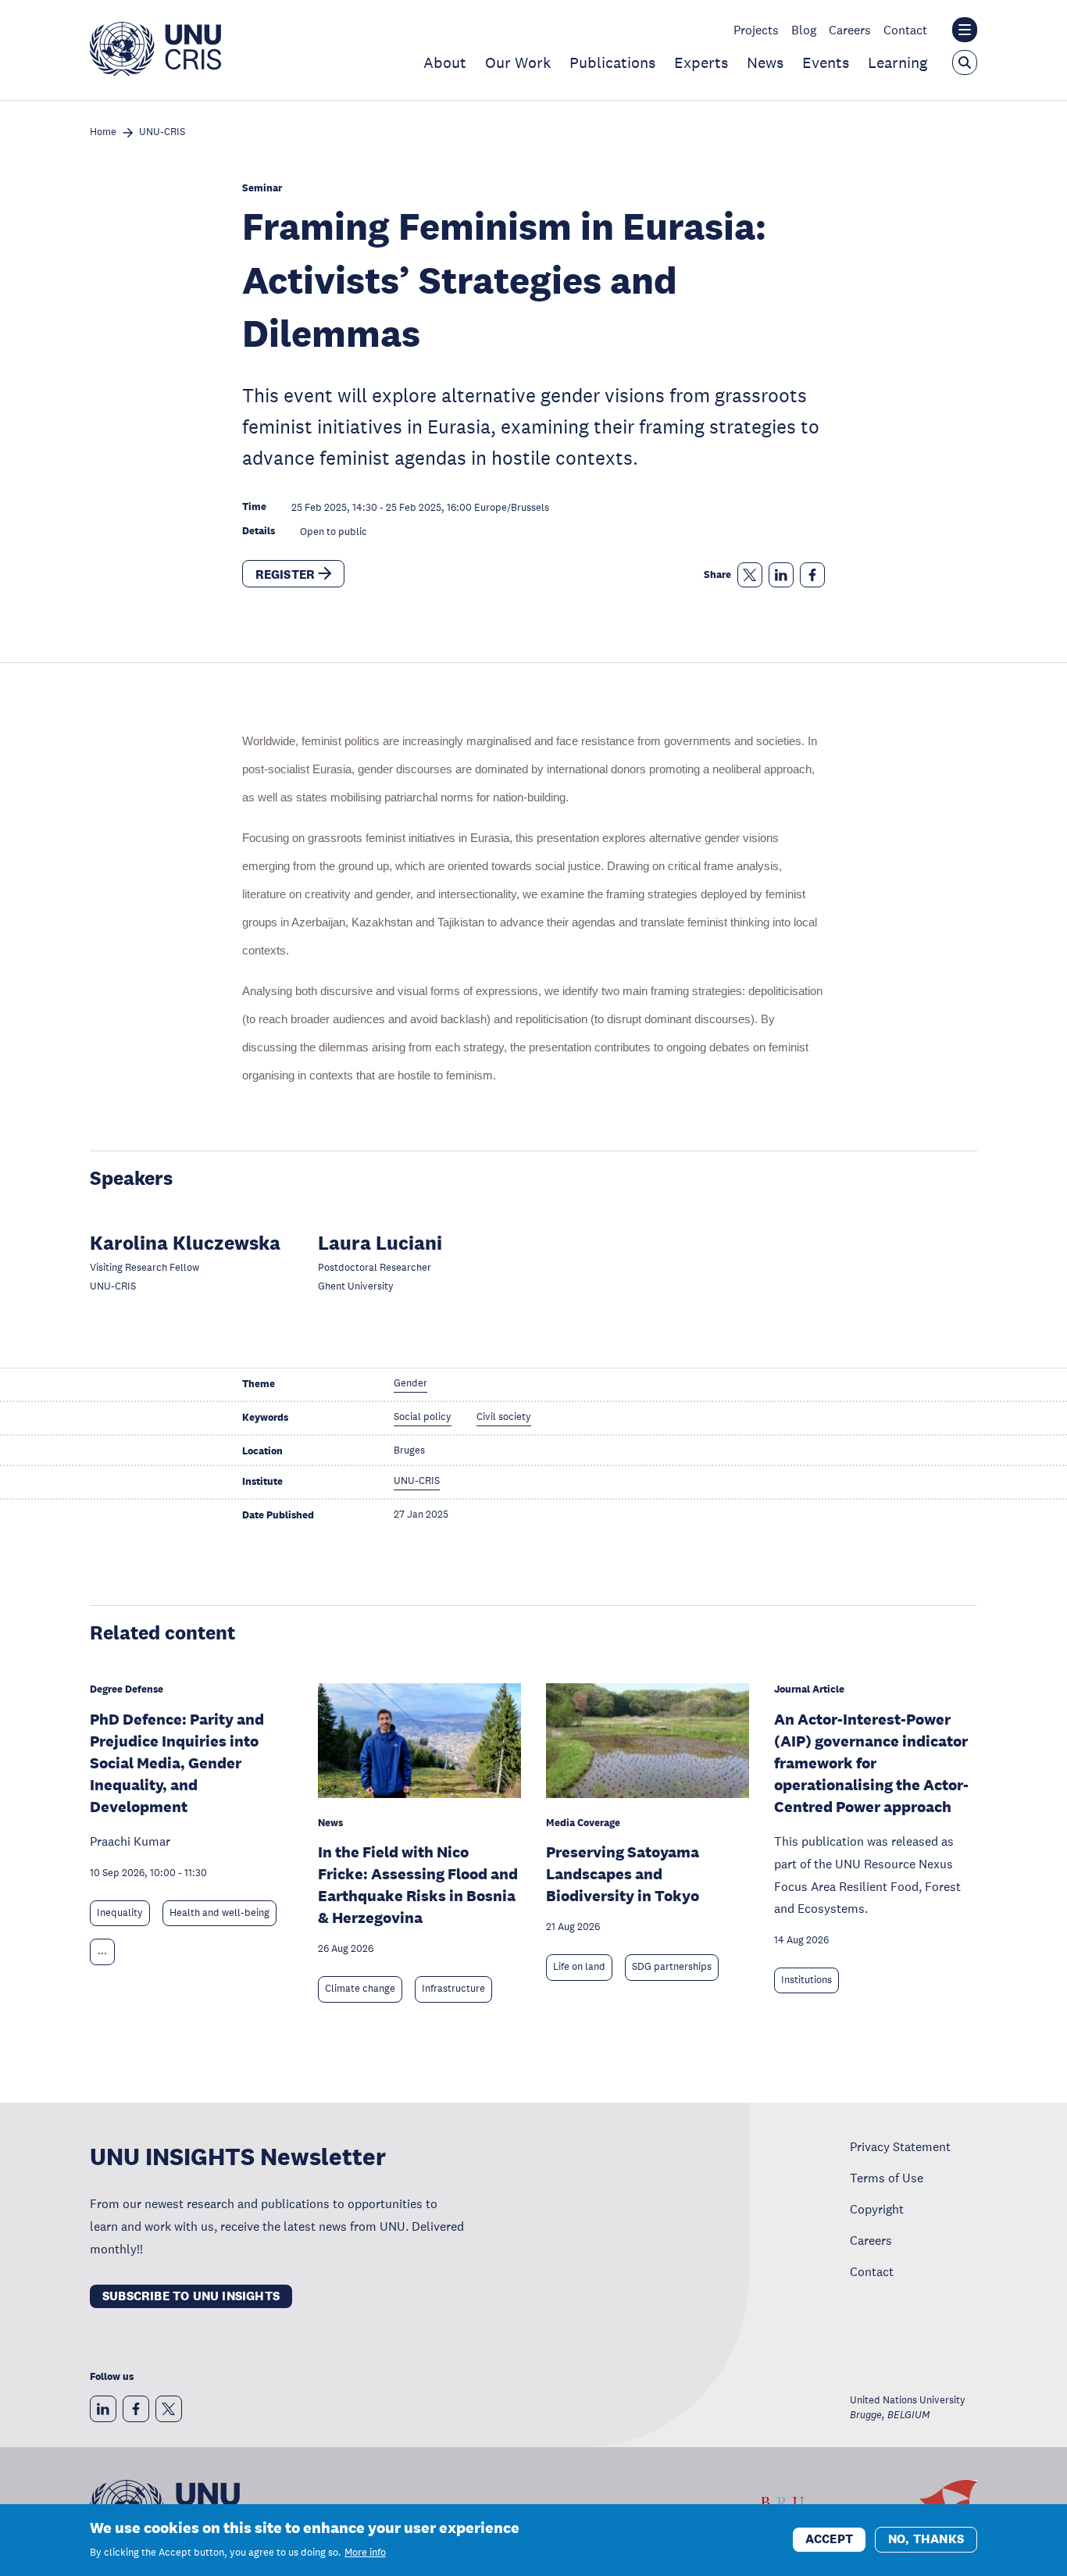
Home (103, 132)
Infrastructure (453, 1989)
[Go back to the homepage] (155, 72)
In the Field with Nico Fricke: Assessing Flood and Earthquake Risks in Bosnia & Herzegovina (418, 1885)
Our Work (518, 62)
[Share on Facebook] (812, 575)
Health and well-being (219, 1913)
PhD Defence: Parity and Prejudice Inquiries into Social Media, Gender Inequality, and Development (177, 1763)
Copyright (877, 2209)
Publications (612, 62)
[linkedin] (103, 2409)
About (445, 62)
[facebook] (136, 2409)
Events (826, 62)
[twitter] (169, 2409)
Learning (897, 62)
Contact (905, 30)
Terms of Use (887, 2178)
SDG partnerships (672, 1967)
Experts (701, 62)
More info (365, 2553)
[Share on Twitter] (750, 575)
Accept (829, 2539)
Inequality (120, 1913)
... (102, 1951)
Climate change (360, 1989)
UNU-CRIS (162, 132)
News (765, 62)
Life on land (579, 1967)
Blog (804, 30)
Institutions (806, 1980)
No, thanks (926, 2539)
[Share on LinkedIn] (781, 575)
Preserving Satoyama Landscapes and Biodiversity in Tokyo (623, 1874)
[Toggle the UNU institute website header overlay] (965, 30)
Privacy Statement (900, 2146)
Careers (850, 30)
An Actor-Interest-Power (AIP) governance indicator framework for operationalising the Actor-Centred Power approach (871, 1763)
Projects (756, 30)
